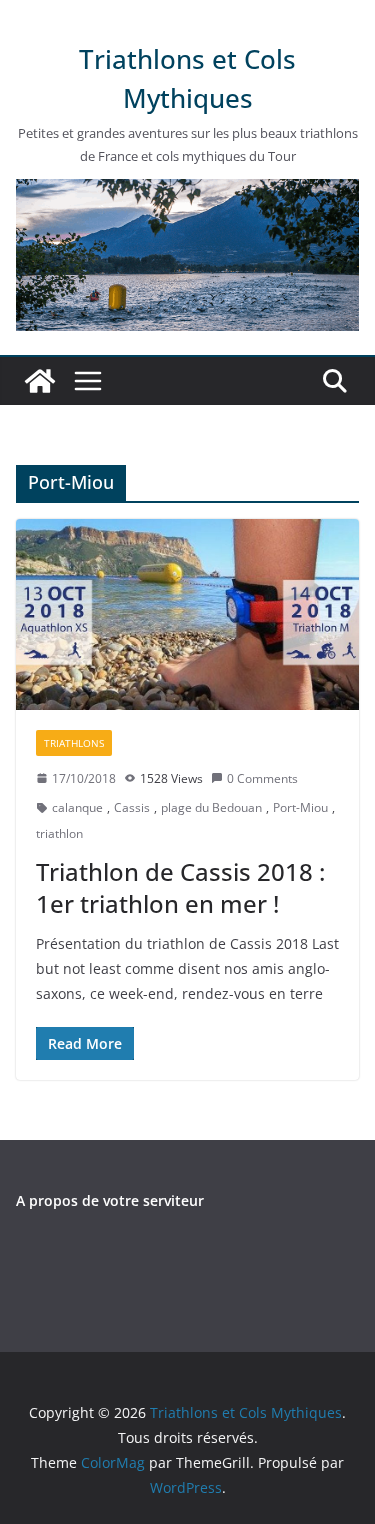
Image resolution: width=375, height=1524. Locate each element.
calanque (77, 807)
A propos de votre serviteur (110, 1200)
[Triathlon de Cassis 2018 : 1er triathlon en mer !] (187, 614)
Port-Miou (300, 807)
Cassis (132, 807)
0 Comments (262, 778)
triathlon (59, 833)
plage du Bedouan (211, 807)
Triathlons (74, 743)
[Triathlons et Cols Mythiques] (40, 381)
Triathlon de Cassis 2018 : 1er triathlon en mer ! (180, 887)
